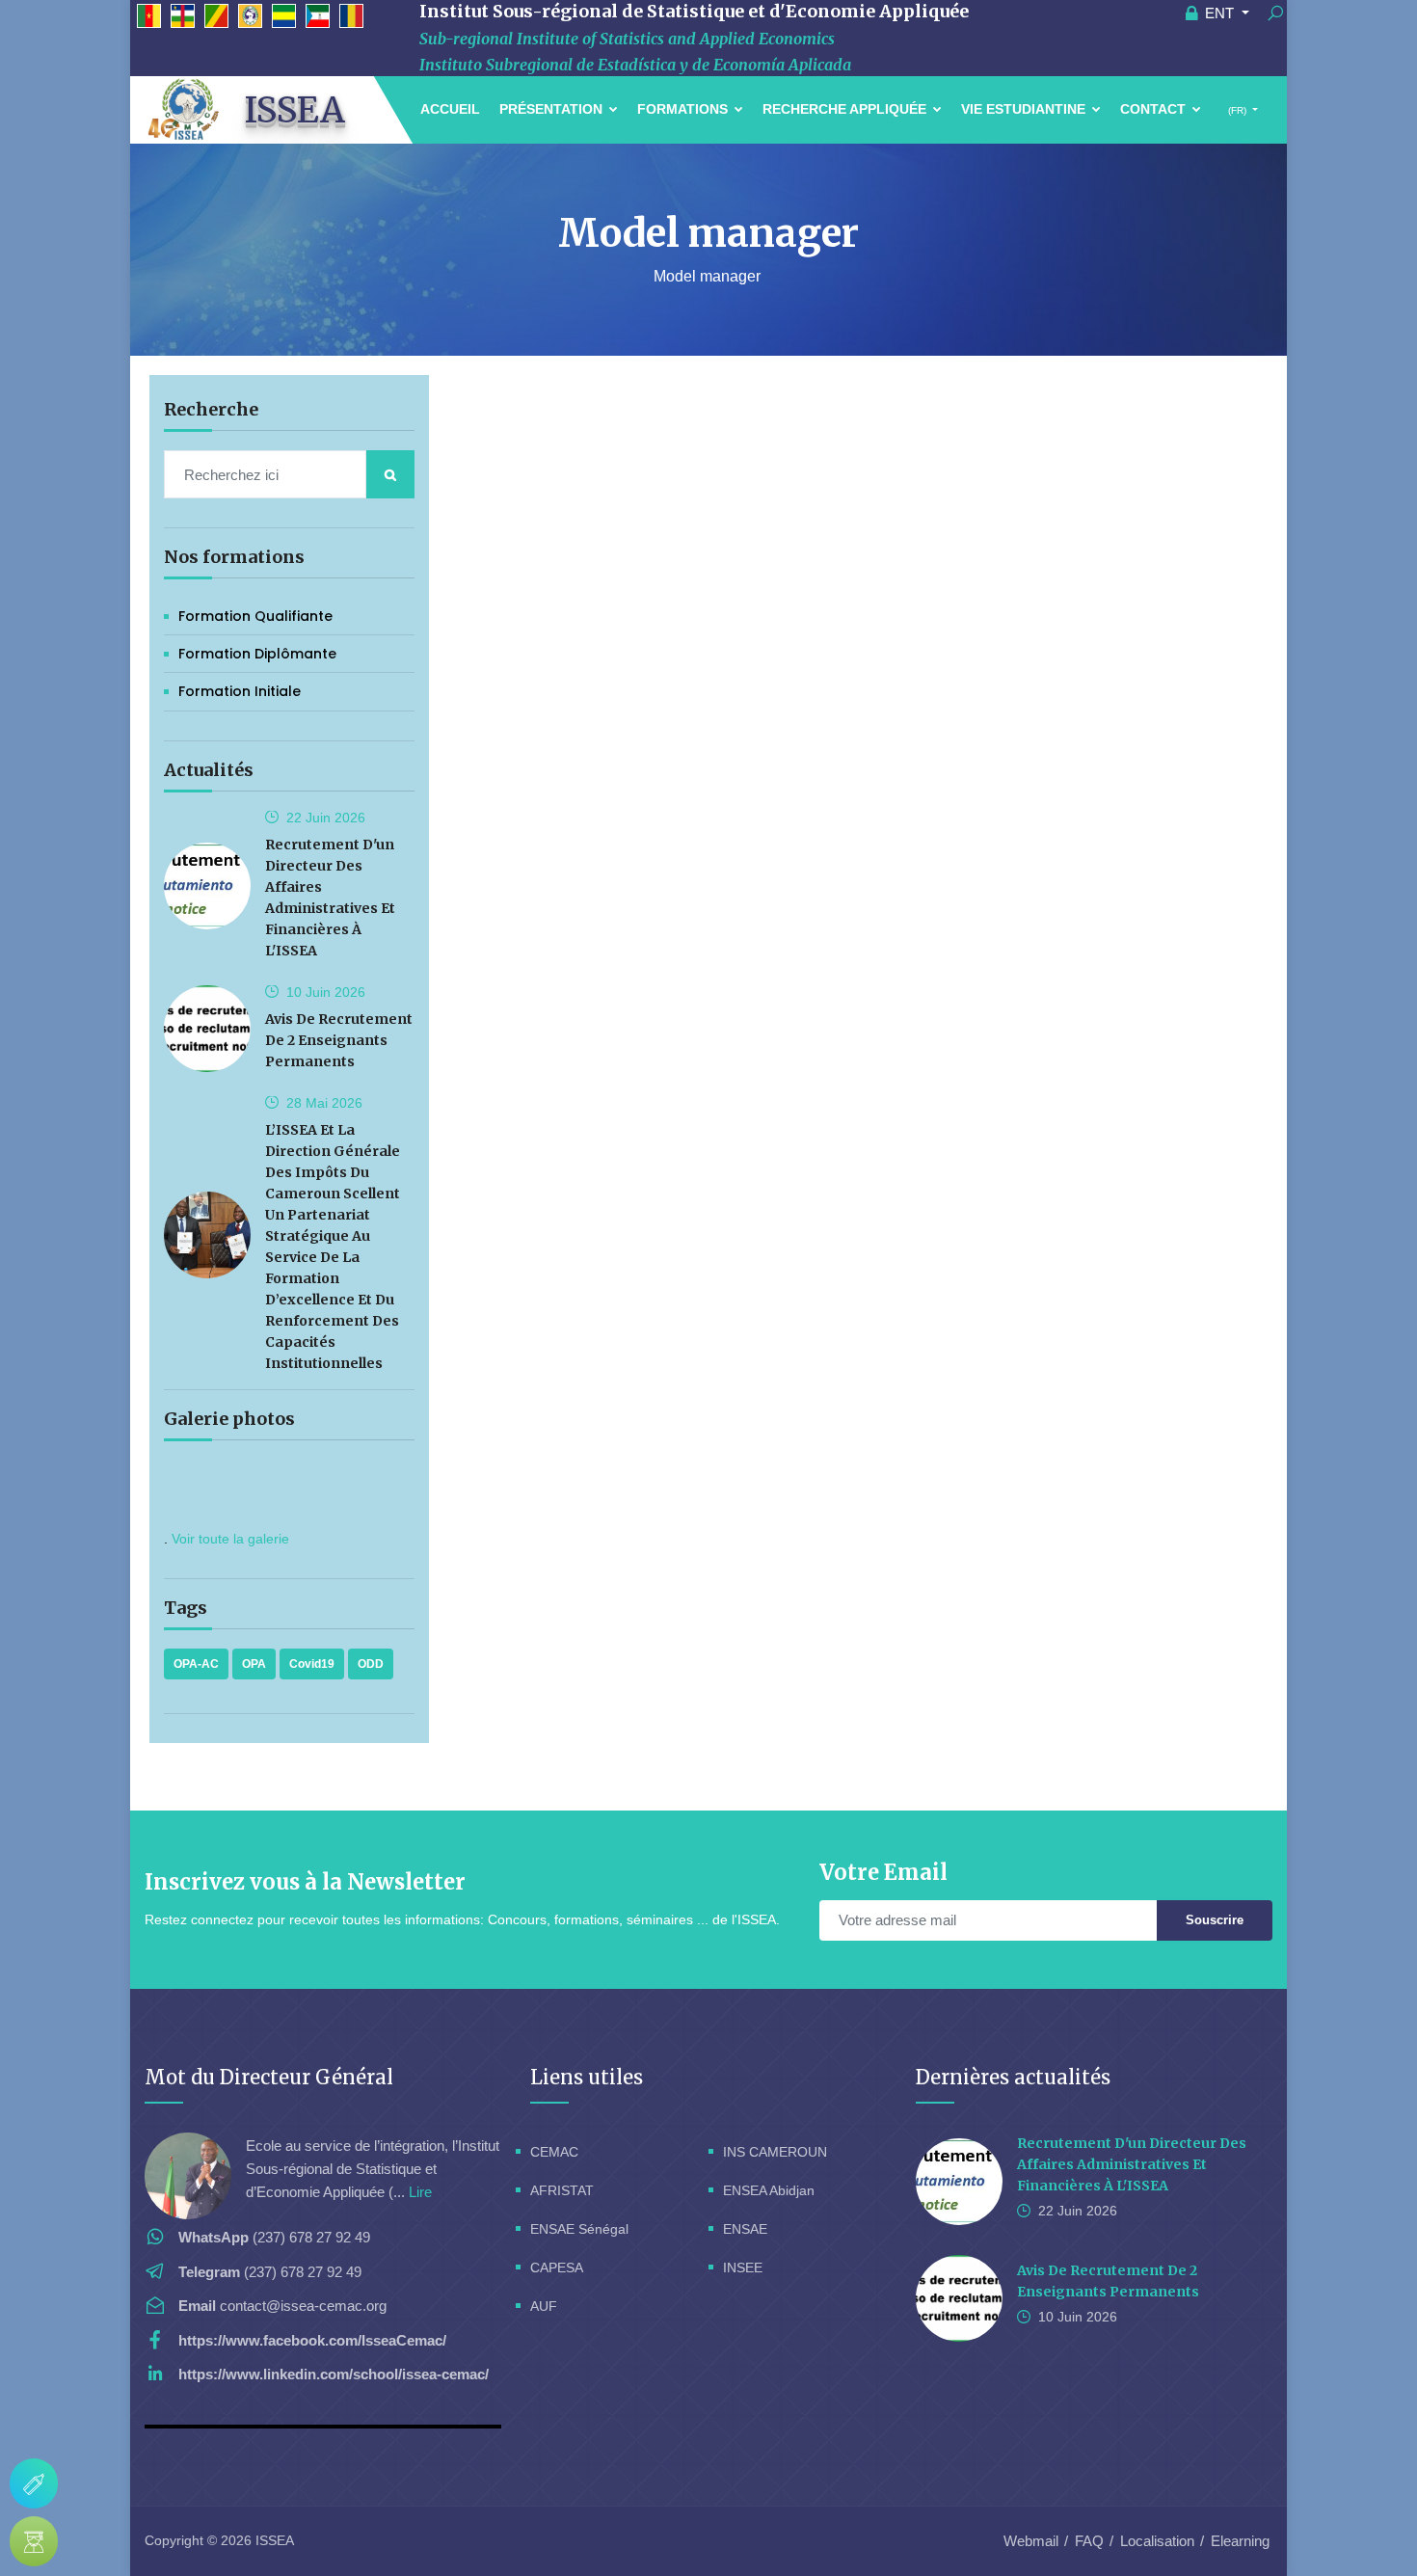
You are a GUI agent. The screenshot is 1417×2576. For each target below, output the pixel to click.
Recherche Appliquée (846, 109)
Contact (1155, 109)
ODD (371, 1664)
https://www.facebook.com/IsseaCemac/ (312, 2340)
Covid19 (312, 1664)
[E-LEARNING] (34, 2541)
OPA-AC (196, 1664)
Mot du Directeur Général (269, 2077)
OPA (254, 1664)
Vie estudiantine (1025, 109)
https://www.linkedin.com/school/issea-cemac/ (334, 2374)
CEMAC (554, 2152)
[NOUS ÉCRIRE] (34, 2483)
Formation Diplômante (257, 654)
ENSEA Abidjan (769, 2190)
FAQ (1089, 2541)
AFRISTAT (562, 2190)
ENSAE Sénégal (579, 2229)
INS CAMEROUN (775, 2152)
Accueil (450, 109)
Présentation (553, 109)
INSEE (743, 2267)
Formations (684, 109)
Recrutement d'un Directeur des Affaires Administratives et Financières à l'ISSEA (1132, 2164)
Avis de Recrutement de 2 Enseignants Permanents (339, 1040)
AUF (544, 2306)
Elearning (1240, 2541)
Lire (420, 2192)
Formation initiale (240, 691)
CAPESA (557, 2267)
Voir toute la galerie (230, 1539)
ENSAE (745, 2229)
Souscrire (1215, 1920)
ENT (1219, 13)
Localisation (1157, 2541)
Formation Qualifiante (255, 616)
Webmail (1031, 2541)
